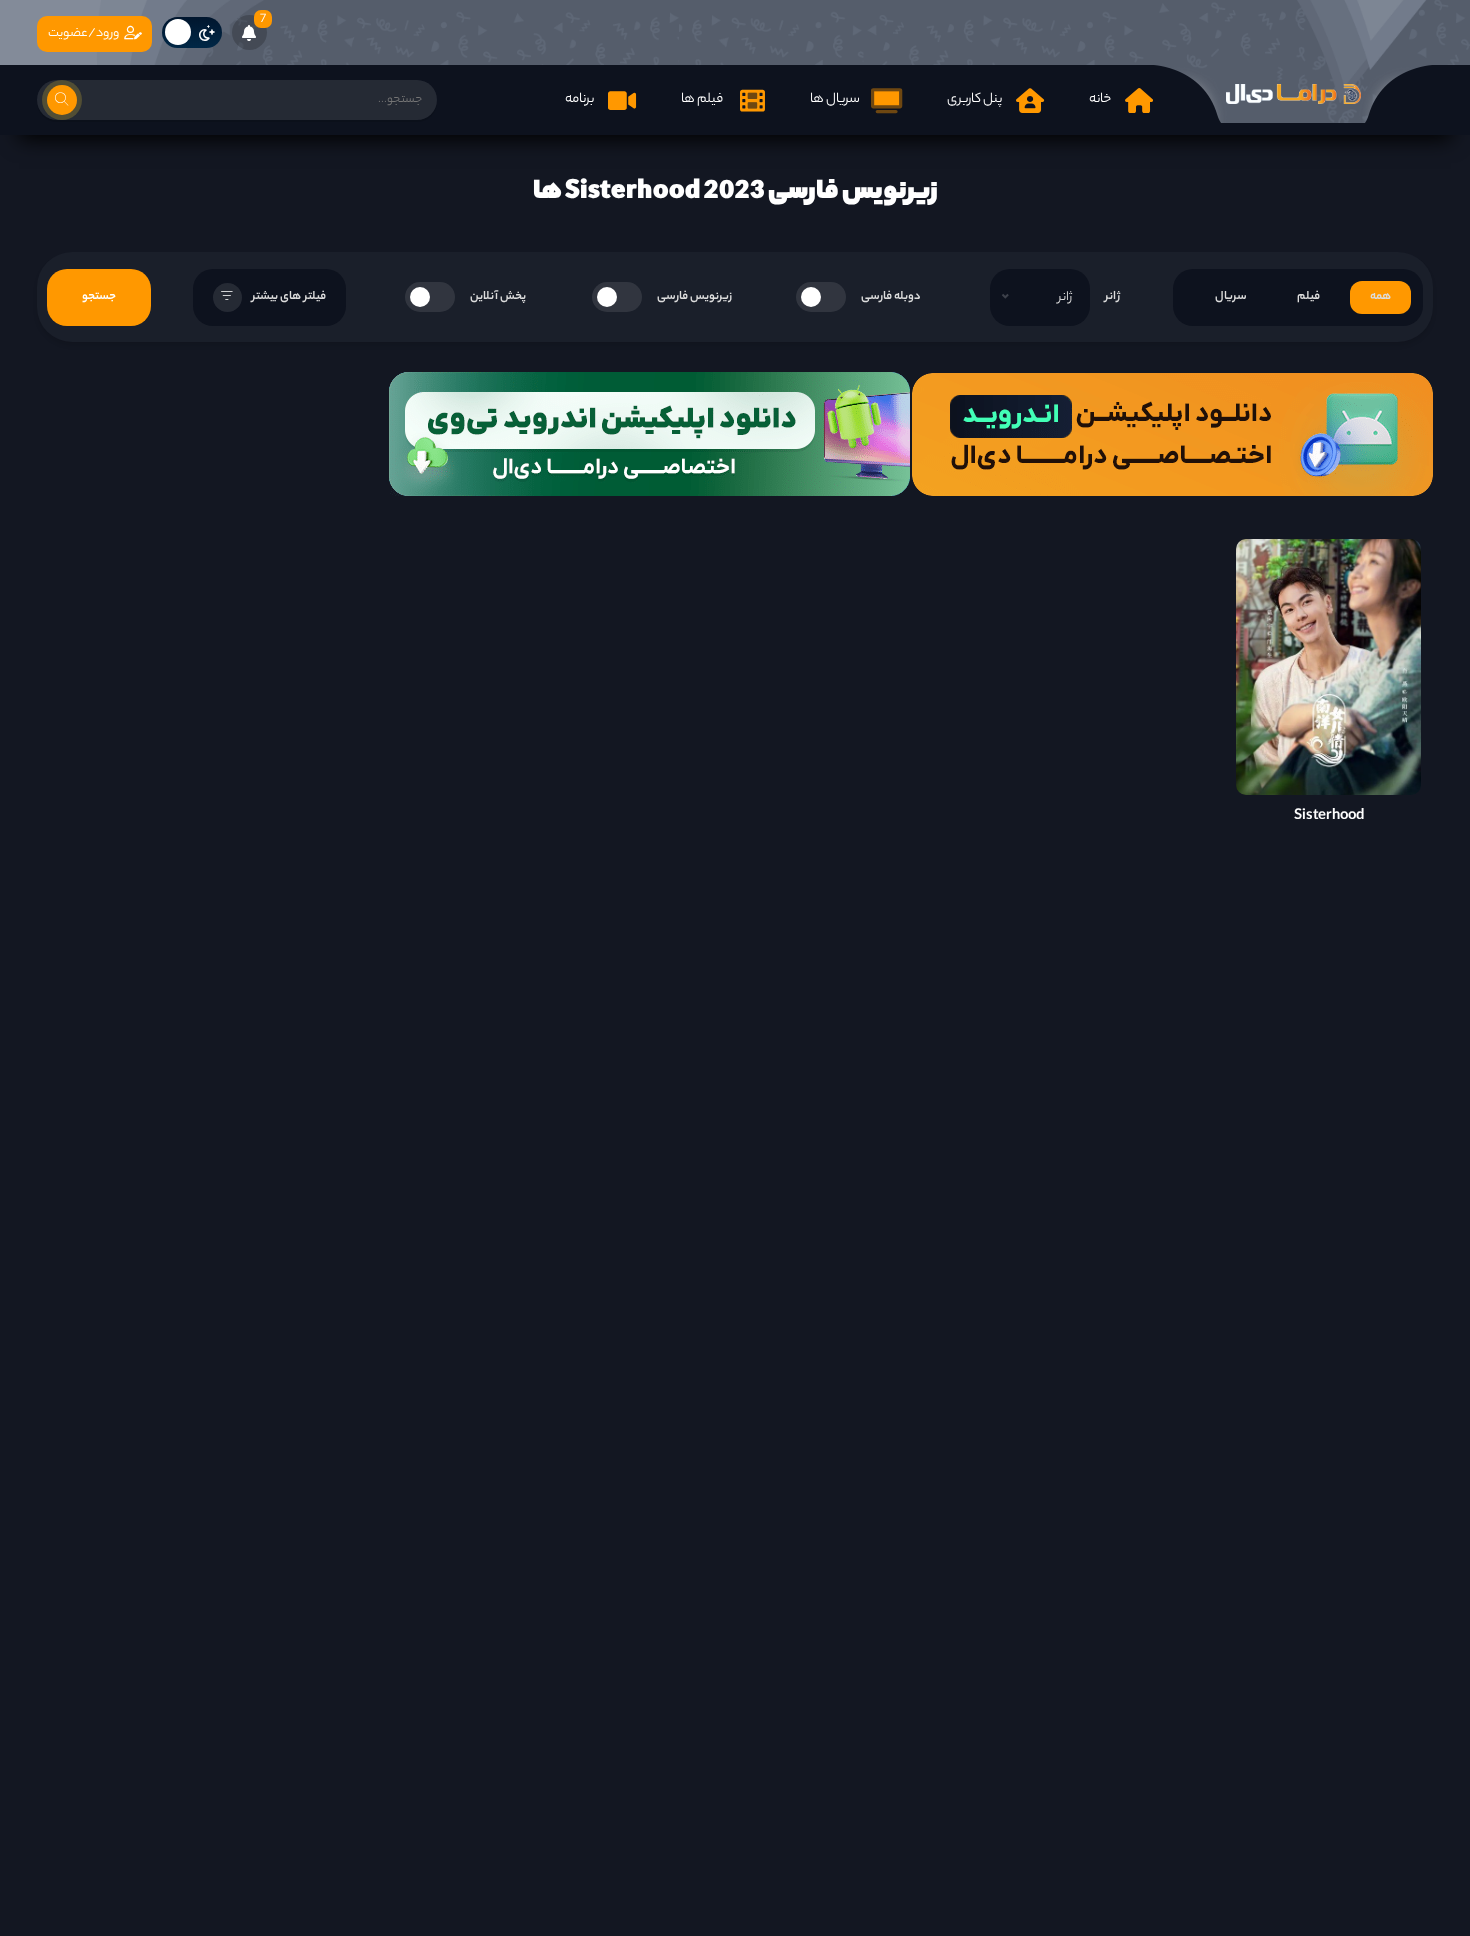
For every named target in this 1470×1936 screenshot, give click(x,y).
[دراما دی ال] (1293, 94)
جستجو (99, 297)
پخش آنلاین (498, 297)
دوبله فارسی (891, 297)
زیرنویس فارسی (694, 297)
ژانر (1112, 297)
